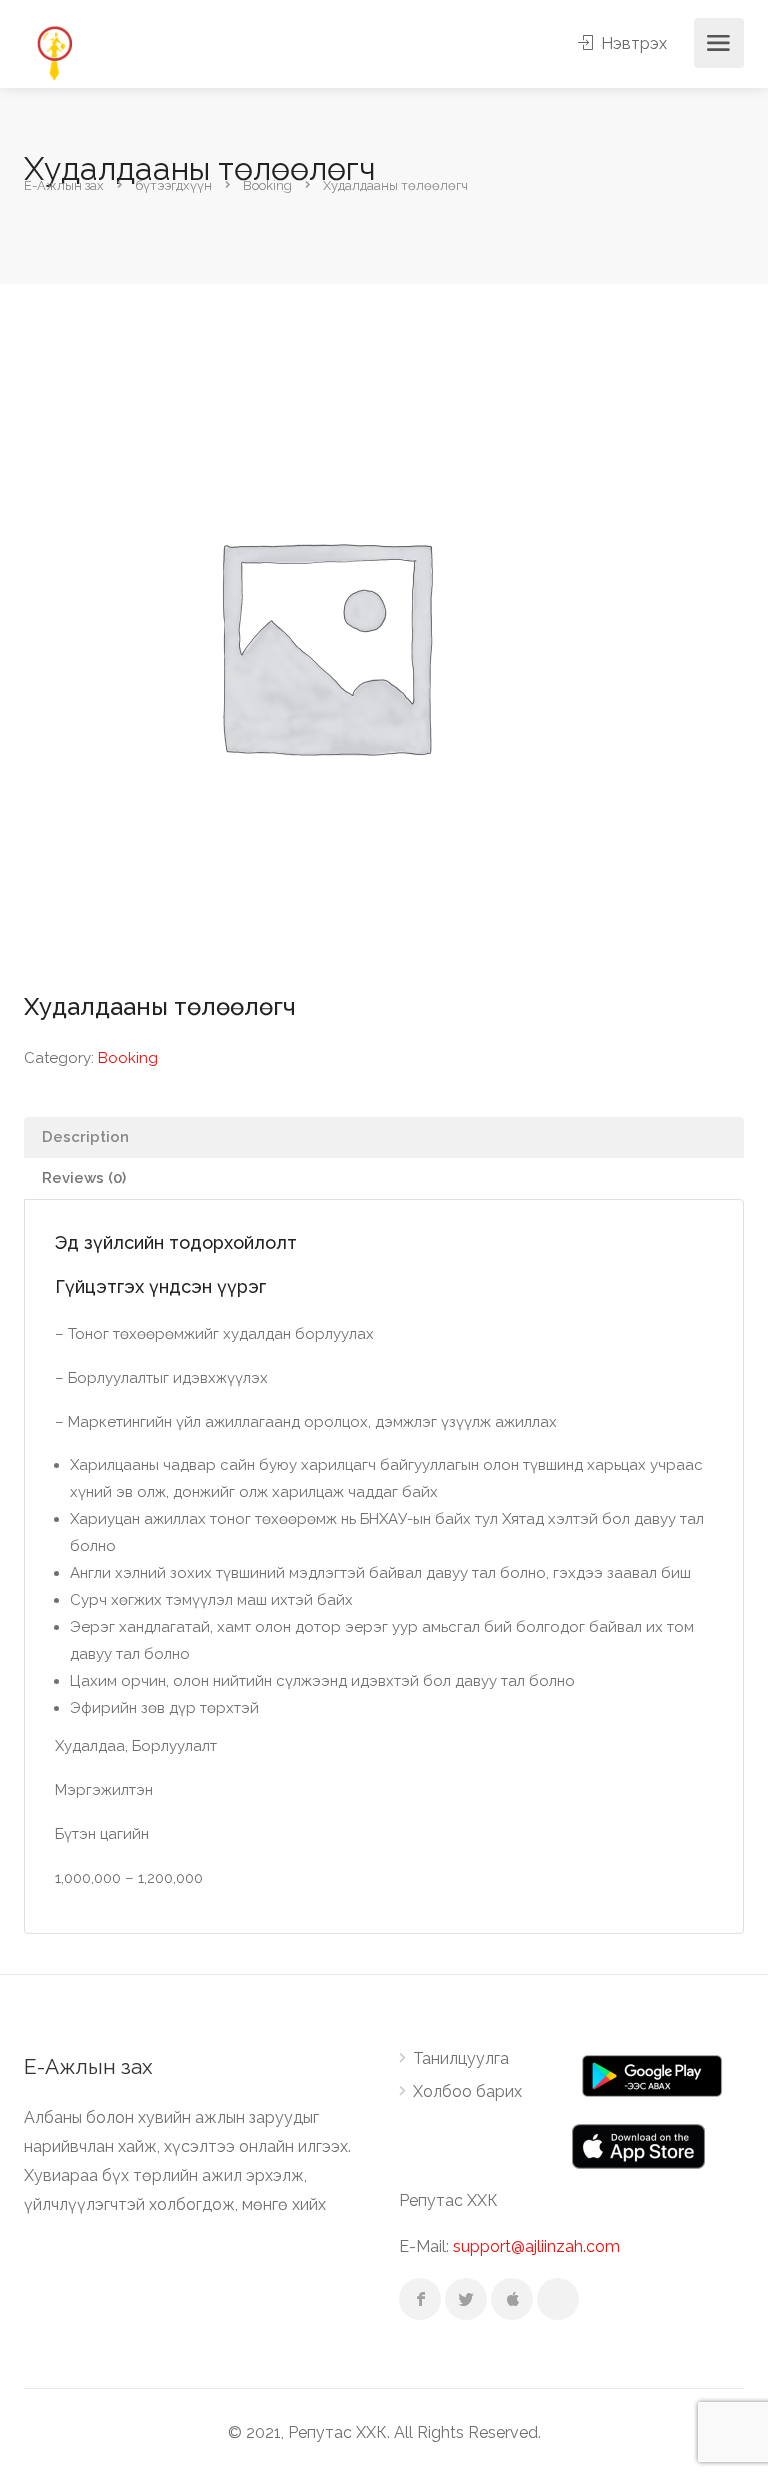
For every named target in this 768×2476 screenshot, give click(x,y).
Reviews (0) (84, 1178)
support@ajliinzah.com (536, 2246)
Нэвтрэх (632, 43)
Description (85, 1137)
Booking (128, 1058)
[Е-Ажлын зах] (54, 51)
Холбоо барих (467, 2091)
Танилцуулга (461, 2058)
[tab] (384, 1137)
